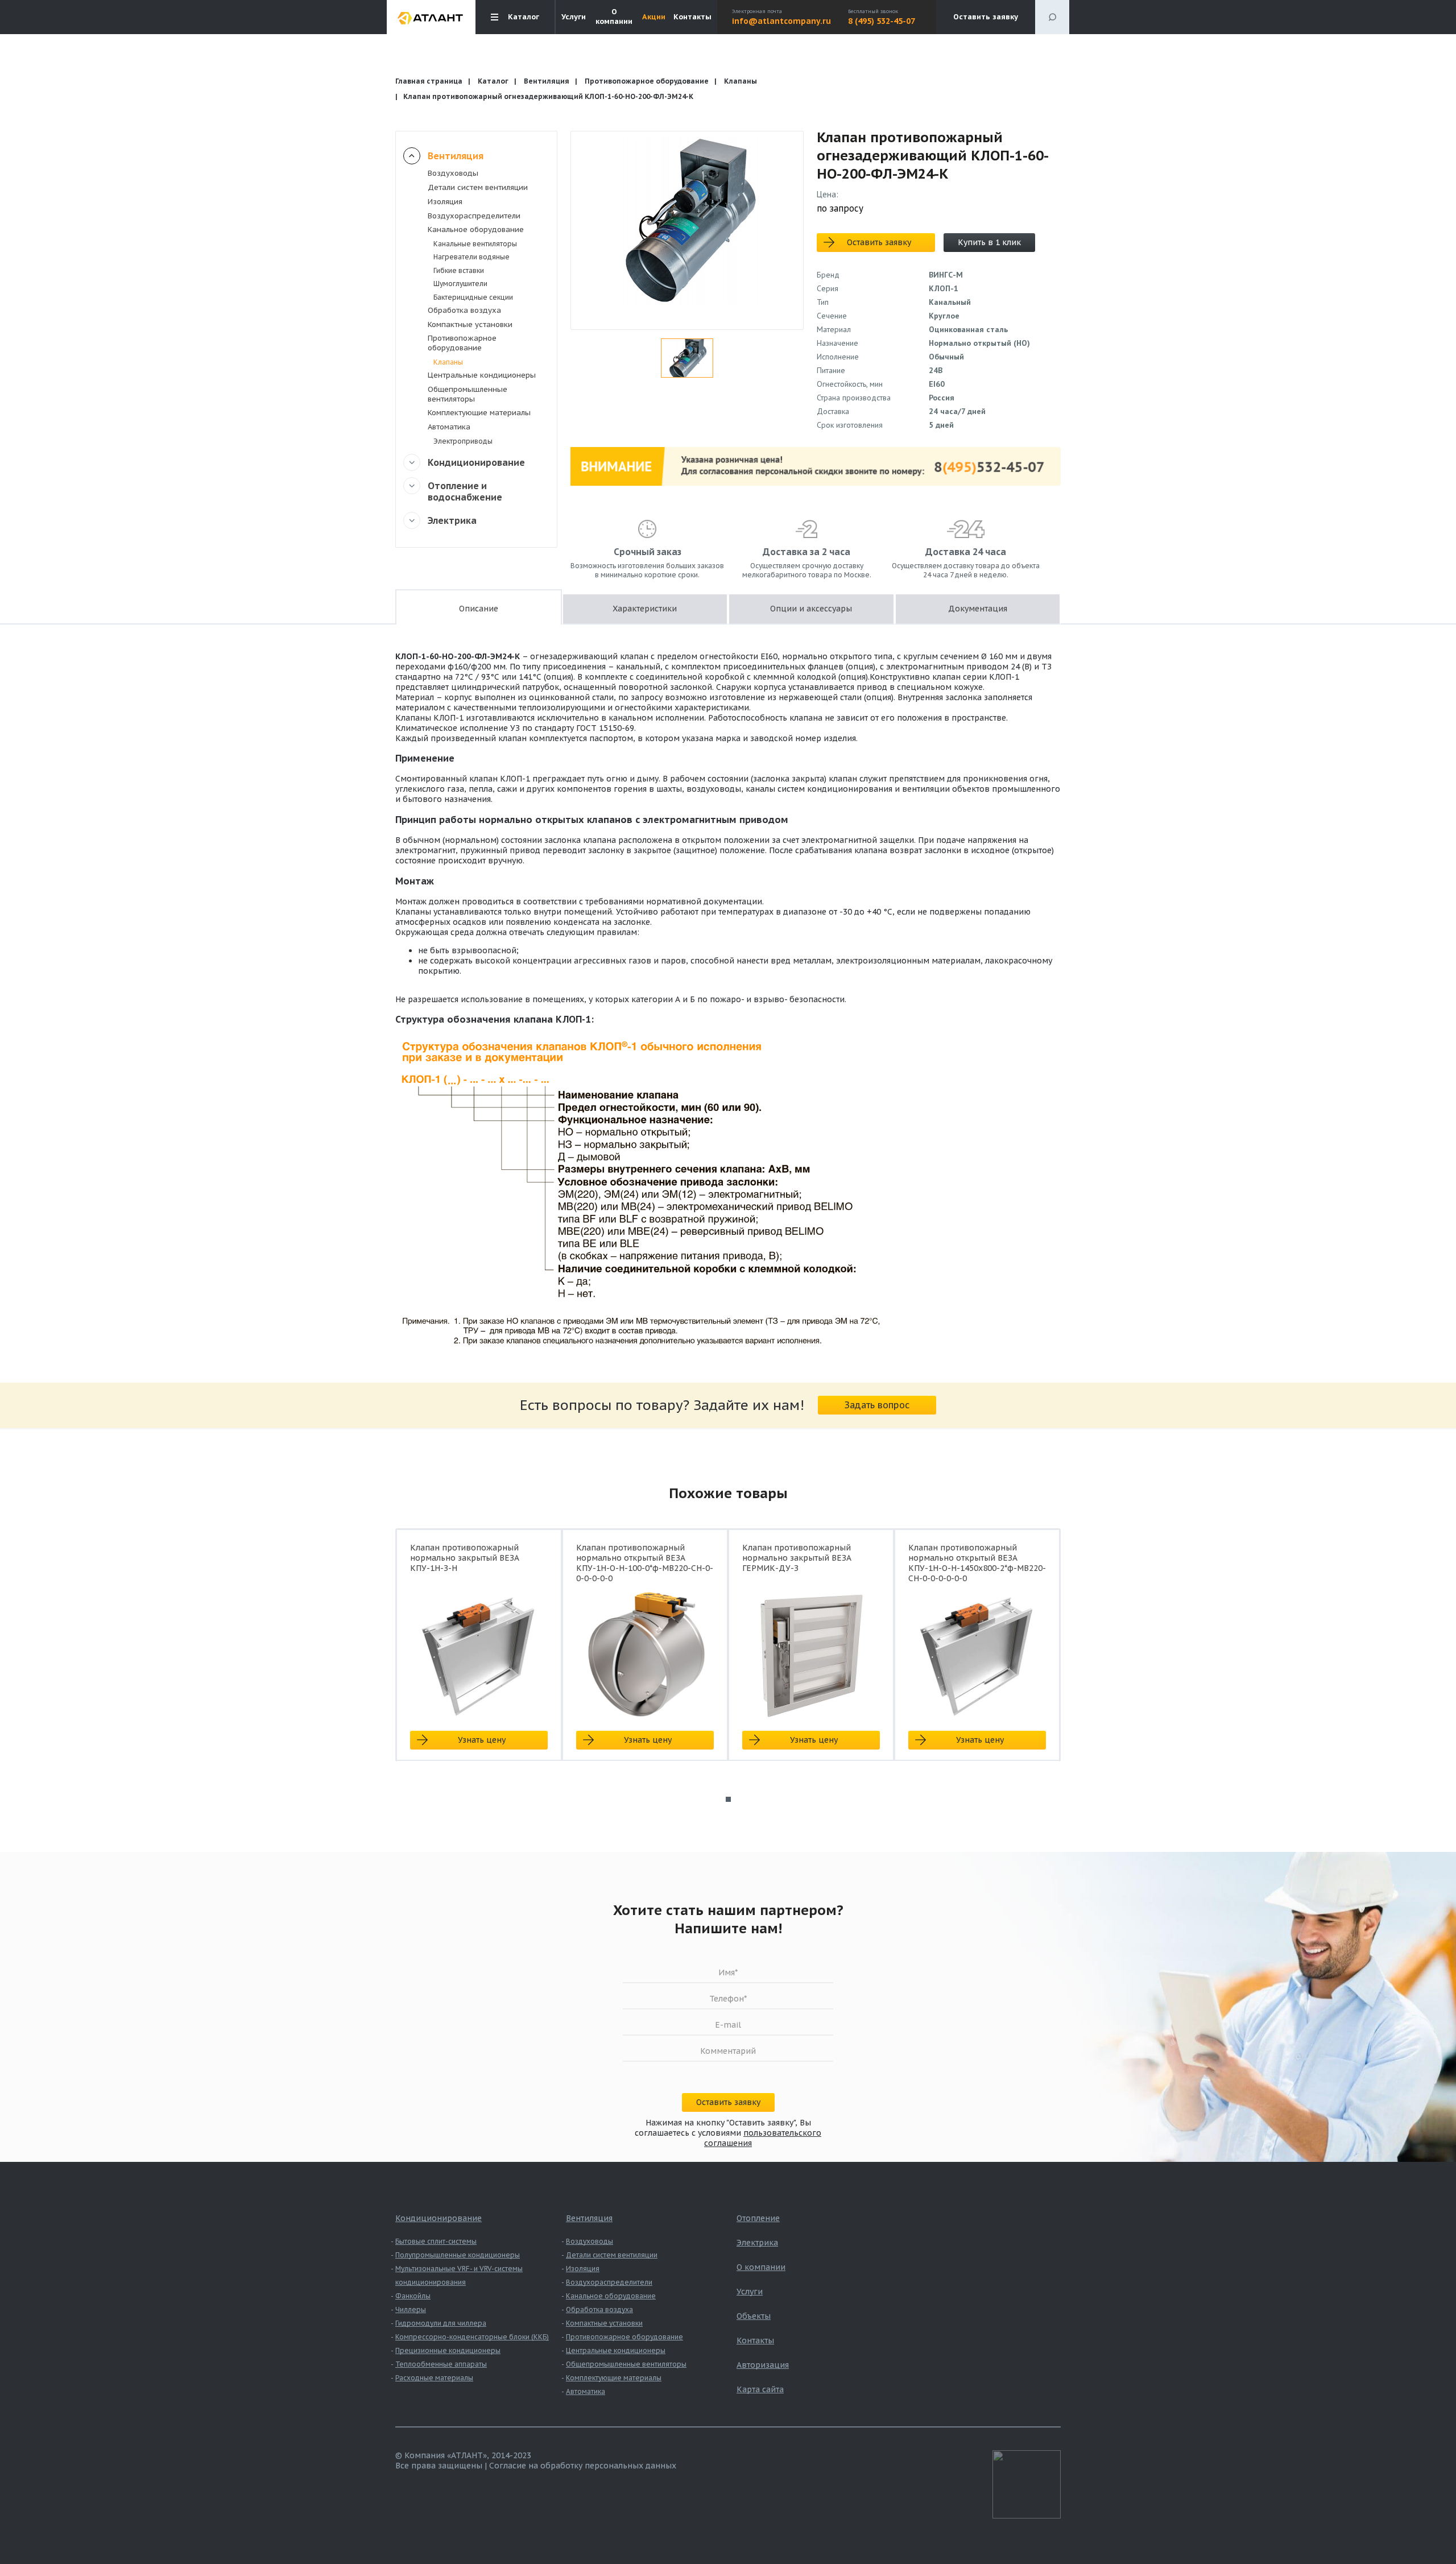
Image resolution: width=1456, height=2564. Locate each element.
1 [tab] (728, 1799)
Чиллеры (411, 2309)
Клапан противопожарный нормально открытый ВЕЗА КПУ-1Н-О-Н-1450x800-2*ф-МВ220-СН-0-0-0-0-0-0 (977, 1563)
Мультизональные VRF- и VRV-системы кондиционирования (459, 2275)
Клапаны (741, 81)
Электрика (452, 520)
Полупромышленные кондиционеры (458, 2255)
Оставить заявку (986, 17)
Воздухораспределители (474, 216)
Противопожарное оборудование (647, 81)
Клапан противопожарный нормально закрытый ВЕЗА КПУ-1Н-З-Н (465, 1558)
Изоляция (445, 202)
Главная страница (429, 81)
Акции (654, 17)
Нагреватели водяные (471, 257)
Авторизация (763, 2365)
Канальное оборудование (476, 229)
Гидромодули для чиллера (441, 2323)
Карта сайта (760, 2389)
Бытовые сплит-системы (436, 2241)
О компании (614, 17)
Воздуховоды (453, 173)
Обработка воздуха (464, 310)
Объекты (754, 2316)
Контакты (692, 17)
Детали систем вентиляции (478, 187)
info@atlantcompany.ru (781, 21)
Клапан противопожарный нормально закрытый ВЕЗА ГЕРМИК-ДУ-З (797, 1558)
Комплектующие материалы (479, 413)
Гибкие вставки (459, 270)
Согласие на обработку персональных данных (583, 2466)
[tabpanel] (479, 1655)
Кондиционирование (476, 462)
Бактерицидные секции (473, 297)
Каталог (493, 81)
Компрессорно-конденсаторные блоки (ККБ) (472, 2337)
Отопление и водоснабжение (465, 492)
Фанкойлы (413, 2296)
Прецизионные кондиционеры (448, 2350)
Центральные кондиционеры (482, 375)
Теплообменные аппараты (441, 2364)
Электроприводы (463, 441)
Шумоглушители (460, 284)
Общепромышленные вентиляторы (468, 394)
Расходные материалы (434, 2378)
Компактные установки (470, 324)
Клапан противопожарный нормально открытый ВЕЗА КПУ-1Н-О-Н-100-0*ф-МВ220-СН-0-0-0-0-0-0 (645, 1563)
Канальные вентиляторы (475, 244)
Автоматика (449, 427)
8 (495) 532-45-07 (882, 21)
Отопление (758, 2218)
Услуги (574, 17)
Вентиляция (547, 81)
